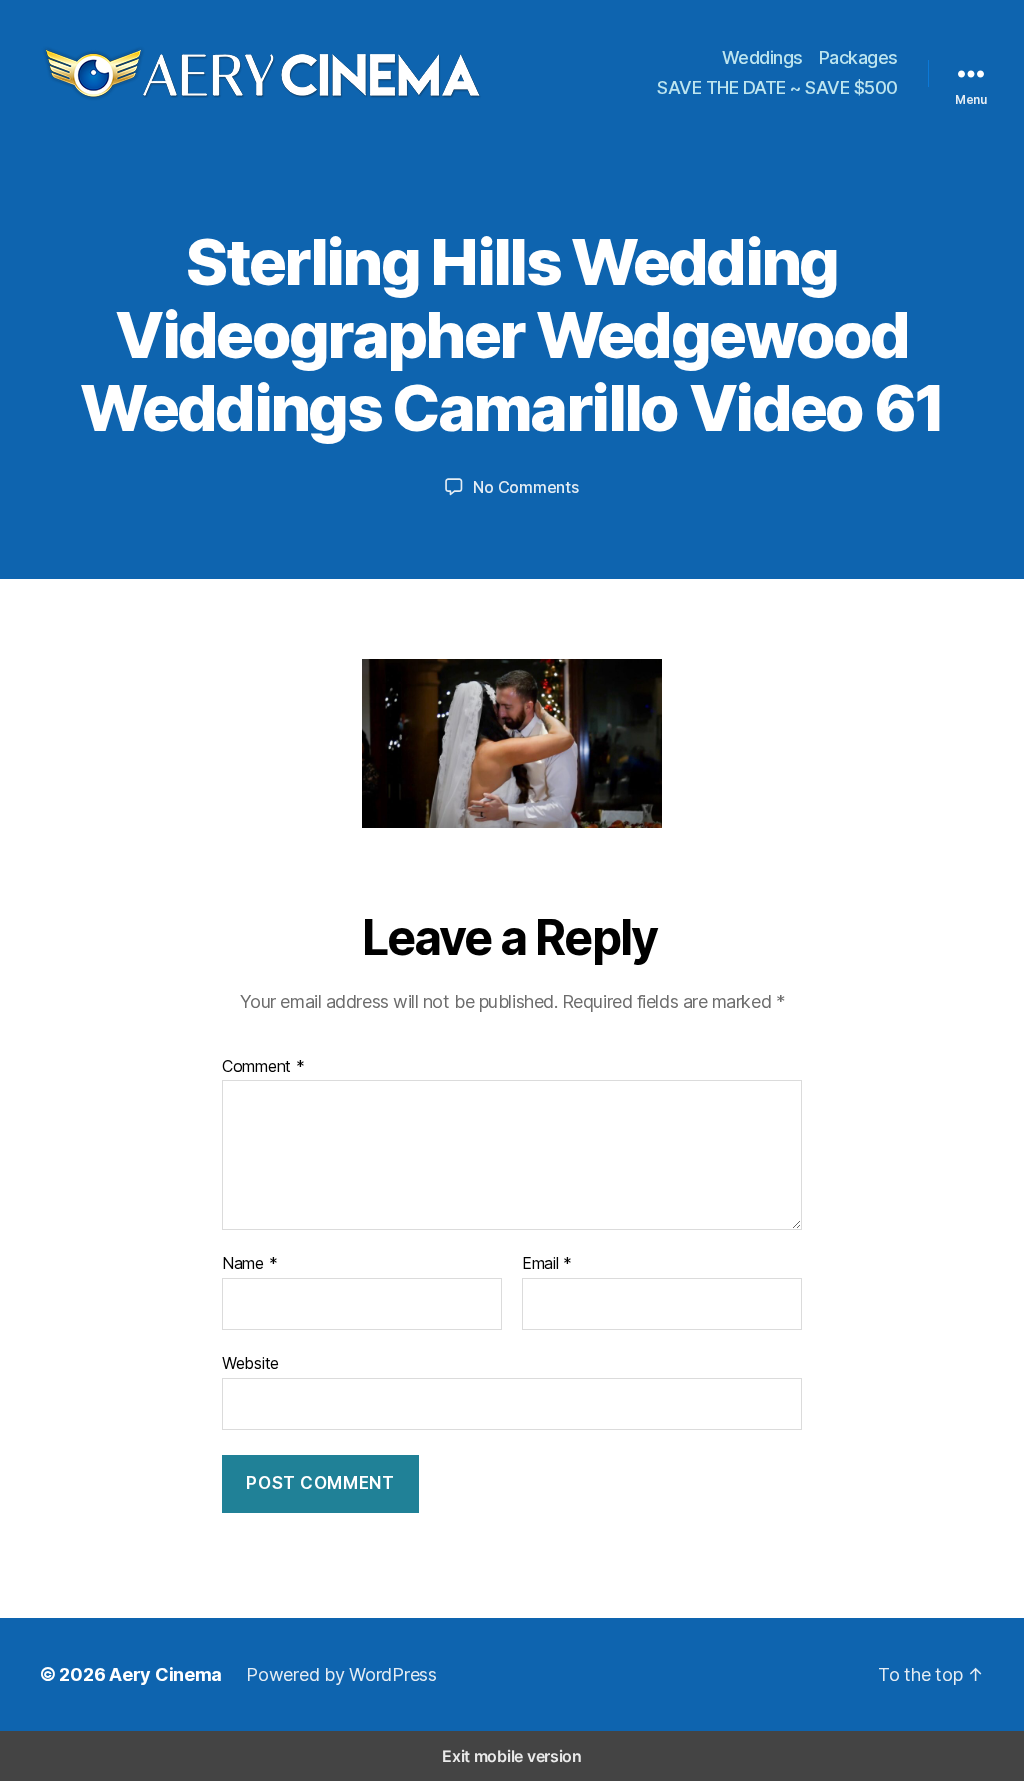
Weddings (762, 57)
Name (249, 1264)
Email (547, 1264)
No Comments (525, 487)
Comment (263, 1067)
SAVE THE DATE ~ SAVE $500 (777, 87)
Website (250, 1362)
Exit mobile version (512, 1756)
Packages (858, 57)
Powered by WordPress (341, 1674)
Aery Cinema (165, 1674)
